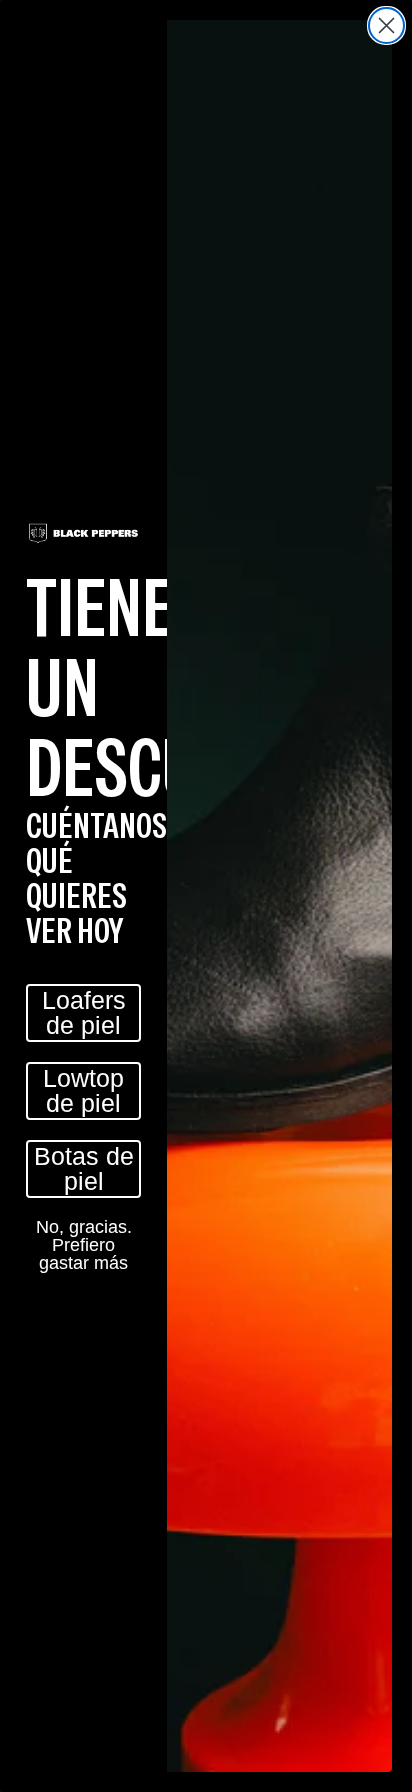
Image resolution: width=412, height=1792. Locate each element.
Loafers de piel (84, 1012)
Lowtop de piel (83, 1090)
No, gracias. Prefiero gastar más (84, 1245)
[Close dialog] (386, 25)
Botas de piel (84, 1168)
